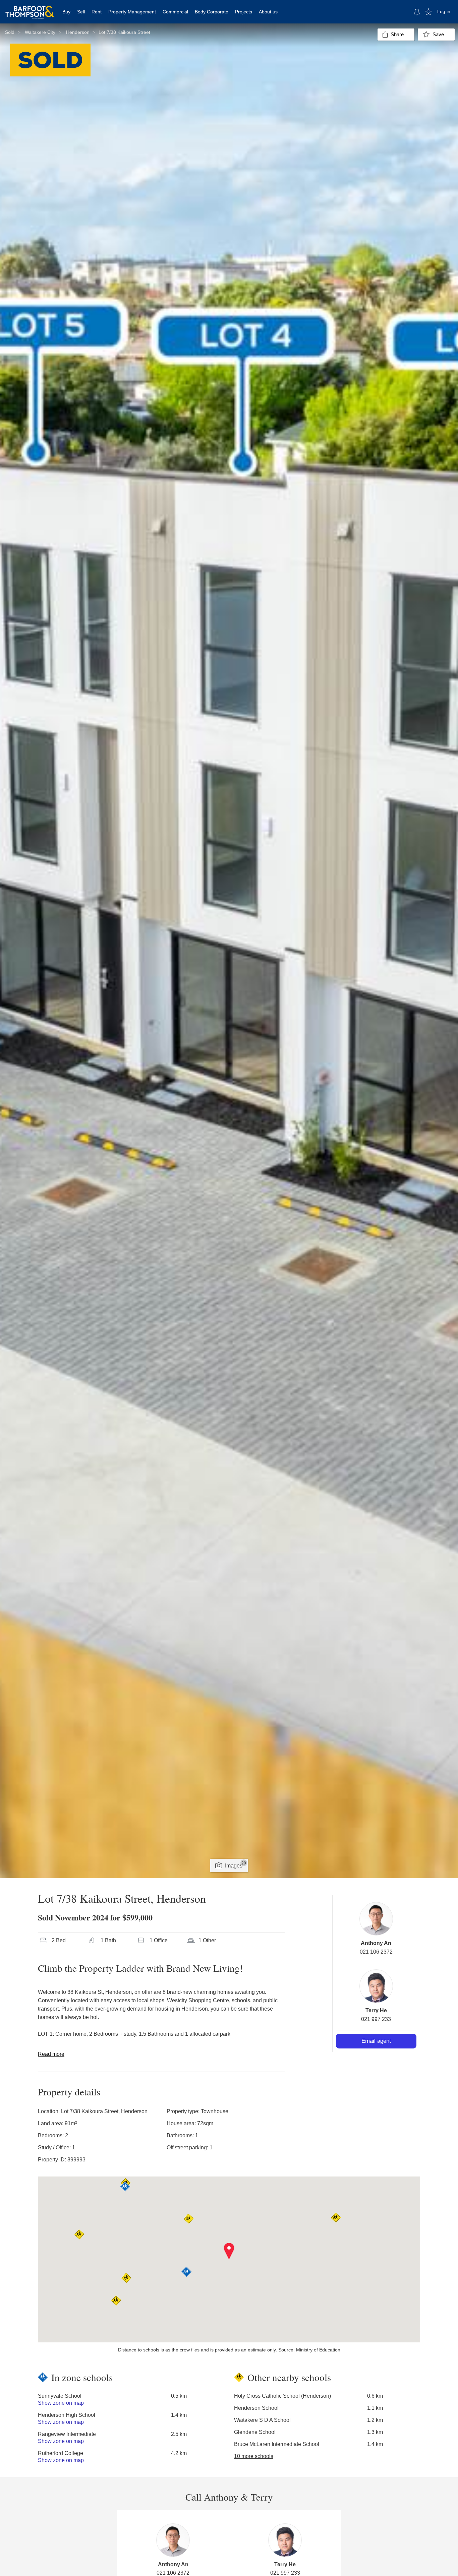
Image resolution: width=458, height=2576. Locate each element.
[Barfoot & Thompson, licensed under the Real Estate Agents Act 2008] (30, 8)
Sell (81, 12)
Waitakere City (40, 32)
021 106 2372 (376, 1952)
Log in (444, 11)
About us (268, 12)
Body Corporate (212, 12)
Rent (97, 12)
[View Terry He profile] (376, 1986)
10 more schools (254, 2456)
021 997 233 (376, 2019)
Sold (10, 32)
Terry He (376, 2010)
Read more (51, 2054)
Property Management (132, 12)
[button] (229, 2251)
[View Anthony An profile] (376, 1919)
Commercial (175, 12)
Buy (66, 12)
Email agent (376, 2041)
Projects (244, 12)
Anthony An (376, 1943)
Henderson (78, 32)
